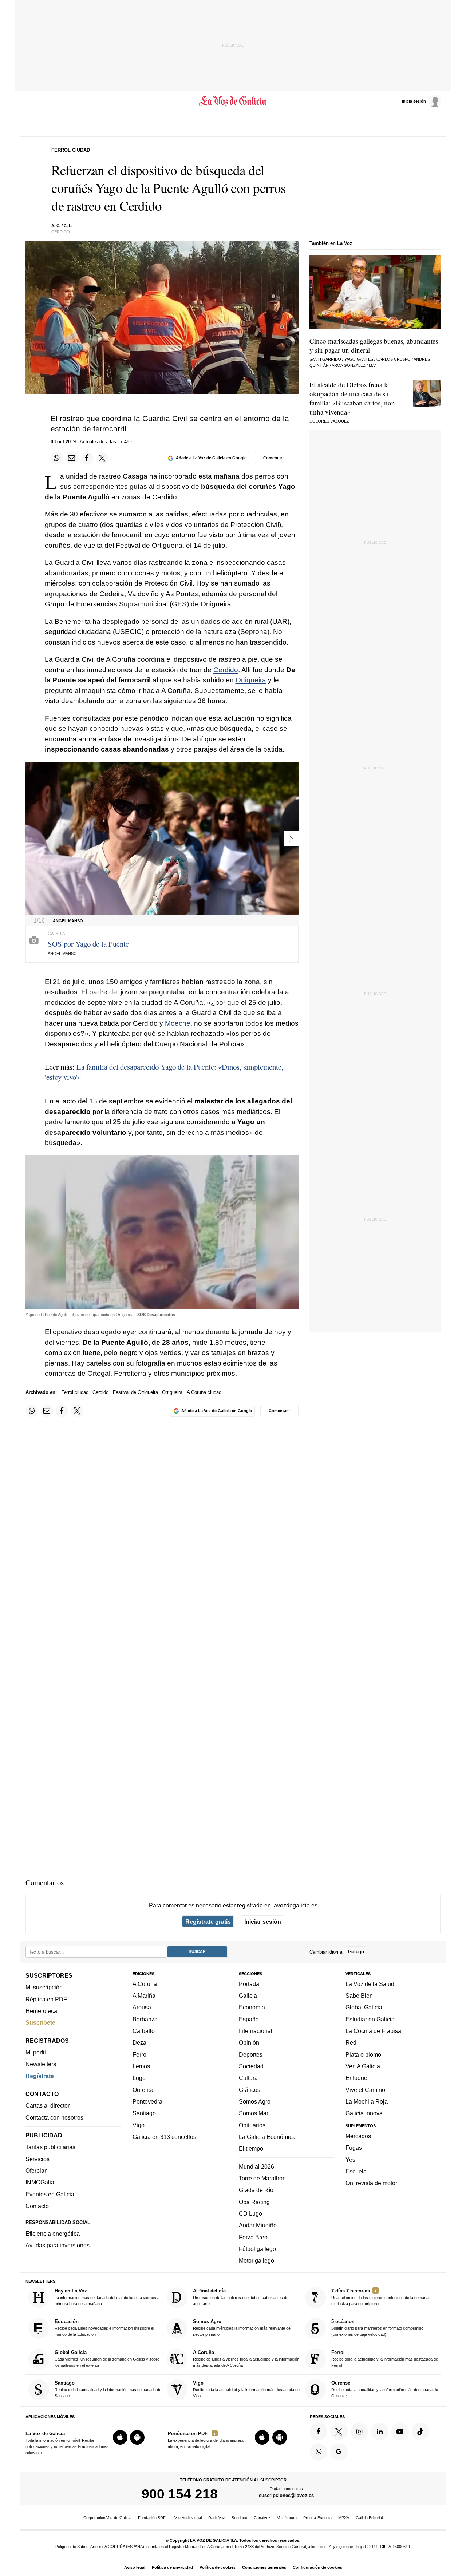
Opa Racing (254, 2202)
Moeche (178, 1023)
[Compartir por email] (72, 458)
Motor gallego (256, 2261)
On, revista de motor (371, 2183)
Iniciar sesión (263, 1922)
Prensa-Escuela (317, 2518)
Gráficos (250, 2090)
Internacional (256, 2031)
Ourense (144, 2090)
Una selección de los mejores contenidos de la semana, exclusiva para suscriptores (380, 2297)
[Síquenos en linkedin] (380, 2432)
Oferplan (37, 2171)
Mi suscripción (44, 1988)
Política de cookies (218, 2567)
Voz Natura (287, 2518)
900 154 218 (180, 2494)
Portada (249, 1984)
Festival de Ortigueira (135, 1392)
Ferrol (140, 2054)
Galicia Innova (364, 2113)
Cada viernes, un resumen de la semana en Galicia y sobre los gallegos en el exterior (107, 2359)
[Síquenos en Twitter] (339, 2432)
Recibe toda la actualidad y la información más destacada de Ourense (385, 2389)
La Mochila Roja (367, 2101)
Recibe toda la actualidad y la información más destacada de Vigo (246, 2389)
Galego (356, 1952)
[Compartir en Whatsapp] (57, 458)
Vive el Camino (365, 2090)
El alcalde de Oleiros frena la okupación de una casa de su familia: (352, 398)
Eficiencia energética (53, 2234)
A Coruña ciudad (204, 1392)
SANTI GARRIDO (325, 359)
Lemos (141, 2066)
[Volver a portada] (233, 101)
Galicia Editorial (369, 2518)
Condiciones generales (264, 2567)
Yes (350, 2160)
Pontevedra (147, 2101)
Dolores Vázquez (329, 421)
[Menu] (30, 101)
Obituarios (252, 2125)
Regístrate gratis (208, 1922)
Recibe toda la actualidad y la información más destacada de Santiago (108, 2389)
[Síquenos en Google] (339, 2452)
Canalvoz (262, 2518)
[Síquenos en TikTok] (420, 2432)
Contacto (37, 2206)
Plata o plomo (363, 2054)
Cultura (248, 2078)
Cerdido (226, 670)
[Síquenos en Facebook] (319, 2432)
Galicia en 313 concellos (164, 2137)
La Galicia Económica (267, 2137)
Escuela (356, 2171)
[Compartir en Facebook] (87, 458)
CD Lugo (250, 2214)
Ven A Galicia (363, 2066)
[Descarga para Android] (137, 2438)
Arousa (142, 2008)
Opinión (249, 2043)
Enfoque (356, 2078)
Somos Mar (254, 2113)
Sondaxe (239, 2518)
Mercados (358, 2136)
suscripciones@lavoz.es (286, 2496)
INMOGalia (40, 2183)
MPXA (344, 2518)
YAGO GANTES (359, 359)
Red (351, 2043)
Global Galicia (364, 2008)
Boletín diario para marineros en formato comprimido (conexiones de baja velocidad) (377, 2328)
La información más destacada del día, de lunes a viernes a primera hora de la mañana (107, 2297)
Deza (139, 2043)
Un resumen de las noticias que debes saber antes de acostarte (241, 2297)
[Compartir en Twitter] (102, 458)
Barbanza (145, 2019)
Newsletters (41, 2064)
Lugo (139, 2078)
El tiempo (251, 2149)
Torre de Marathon (262, 2178)
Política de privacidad (172, 2567)
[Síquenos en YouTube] (400, 2432)
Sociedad (251, 2066)
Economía (252, 2008)
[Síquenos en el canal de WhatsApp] (319, 2452)
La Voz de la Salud (370, 1984)
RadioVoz (217, 2518)
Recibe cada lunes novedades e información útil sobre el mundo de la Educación (104, 2328)
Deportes (251, 2054)
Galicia (248, 1996)
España (249, 2019)
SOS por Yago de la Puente (88, 944)
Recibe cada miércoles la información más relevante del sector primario (242, 2328)
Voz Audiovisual (188, 2518)
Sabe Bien (359, 1996)
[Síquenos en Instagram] (359, 2432)
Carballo (144, 2031)
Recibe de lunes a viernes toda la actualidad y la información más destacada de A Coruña (246, 2359)
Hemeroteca (41, 2011)
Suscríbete (40, 2023)
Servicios (37, 2159)
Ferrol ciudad (75, 1392)
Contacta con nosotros (54, 2117)
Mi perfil (36, 2052)
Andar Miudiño (258, 2226)
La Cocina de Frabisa (373, 2031)
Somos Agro (255, 2101)
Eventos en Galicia (50, 2194)
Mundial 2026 (256, 2167)
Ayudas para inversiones (58, 2246)
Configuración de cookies (317, 2567)
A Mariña (144, 1996)
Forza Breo (253, 2237)
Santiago (144, 2113)
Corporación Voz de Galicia (107, 2518)
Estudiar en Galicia (370, 2019)
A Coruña (145, 1984)
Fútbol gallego (257, 2249)
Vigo (139, 2125)
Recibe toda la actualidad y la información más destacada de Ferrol (385, 2359)
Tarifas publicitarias (50, 2147)
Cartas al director (48, 2106)
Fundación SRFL (153, 2518)
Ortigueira (251, 680)
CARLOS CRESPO (394, 359)
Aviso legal (135, 2567)
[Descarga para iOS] (120, 2438)
